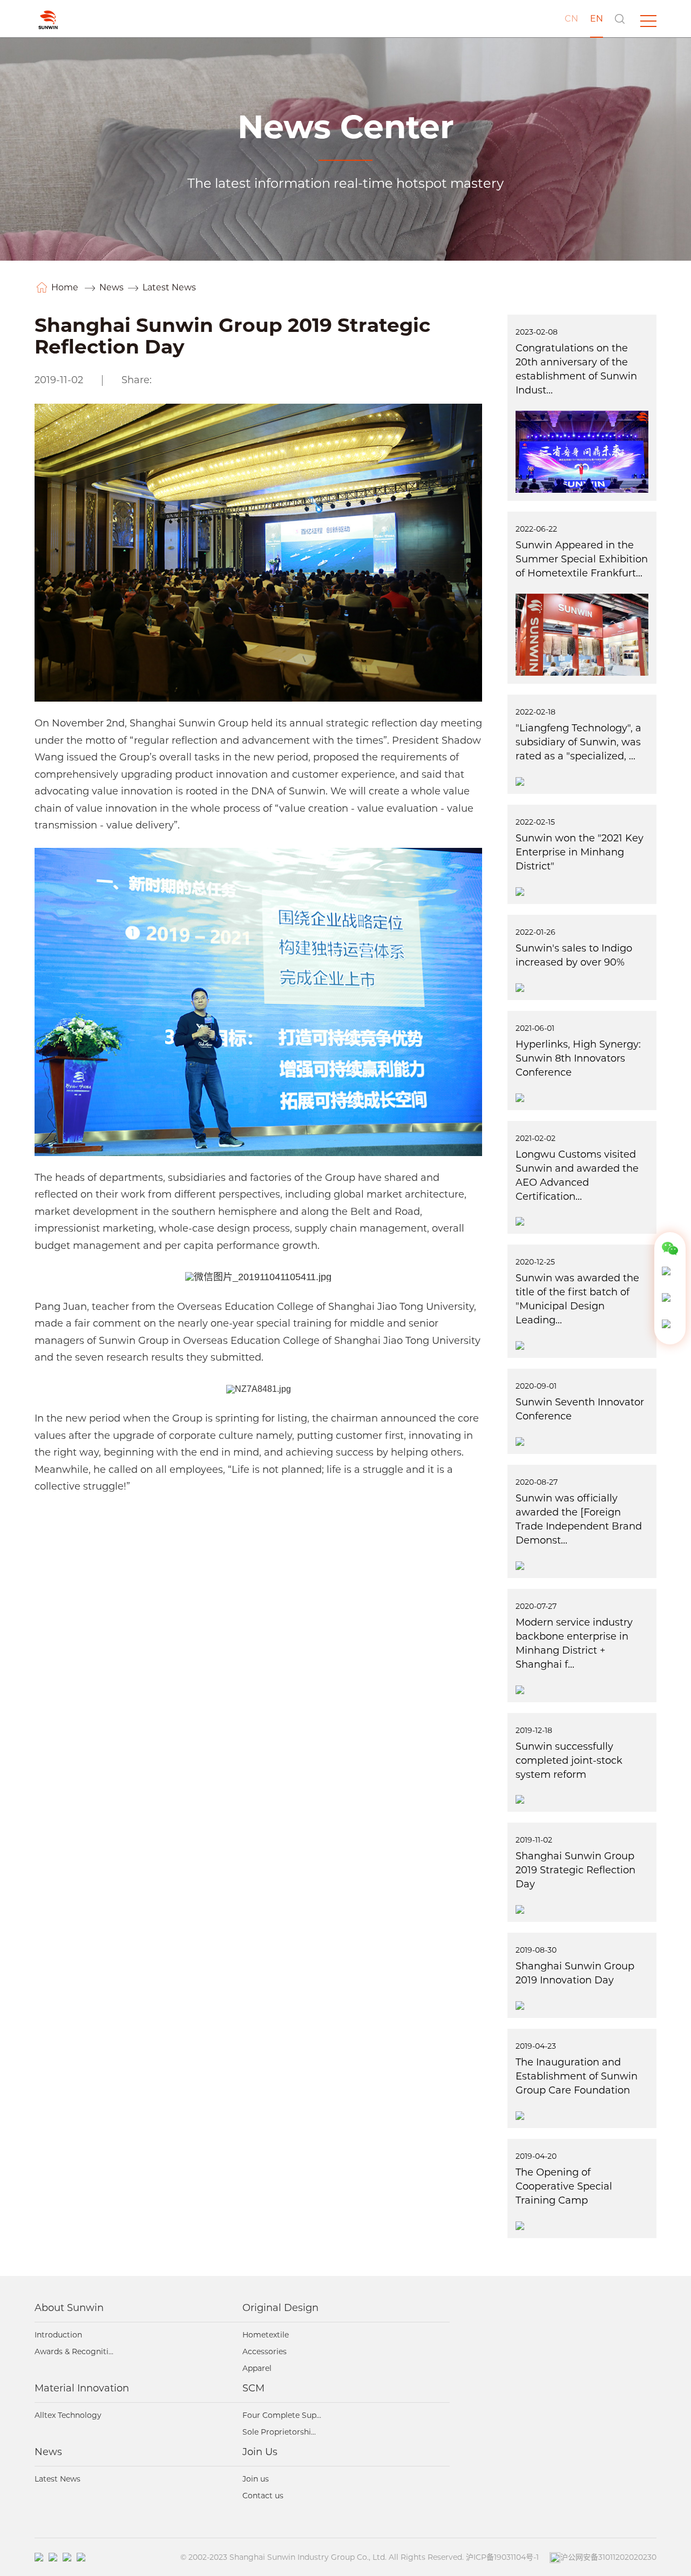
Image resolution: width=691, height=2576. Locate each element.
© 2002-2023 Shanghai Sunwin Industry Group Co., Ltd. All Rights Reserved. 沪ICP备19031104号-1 (360, 2557)
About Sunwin (69, 2308)
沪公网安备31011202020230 (608, 2557)
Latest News (169, 287)
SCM (253, 2388)
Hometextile (266, 2335)
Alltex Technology (68, 2415)
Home (66, 287)
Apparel (257, 2368)
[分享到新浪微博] (183, 382)
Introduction (58, 2335)
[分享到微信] (167, 382)
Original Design (280, 2308)
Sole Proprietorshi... (279, 2432)
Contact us (263, 2496)
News (111, 287)
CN (571, 19)
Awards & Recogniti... (74, 2351)
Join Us (260, 2452)
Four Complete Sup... (282, 2415)
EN (597, 19)
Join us (256, 2479)
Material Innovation (82, 2388)
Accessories (265, 2351)
